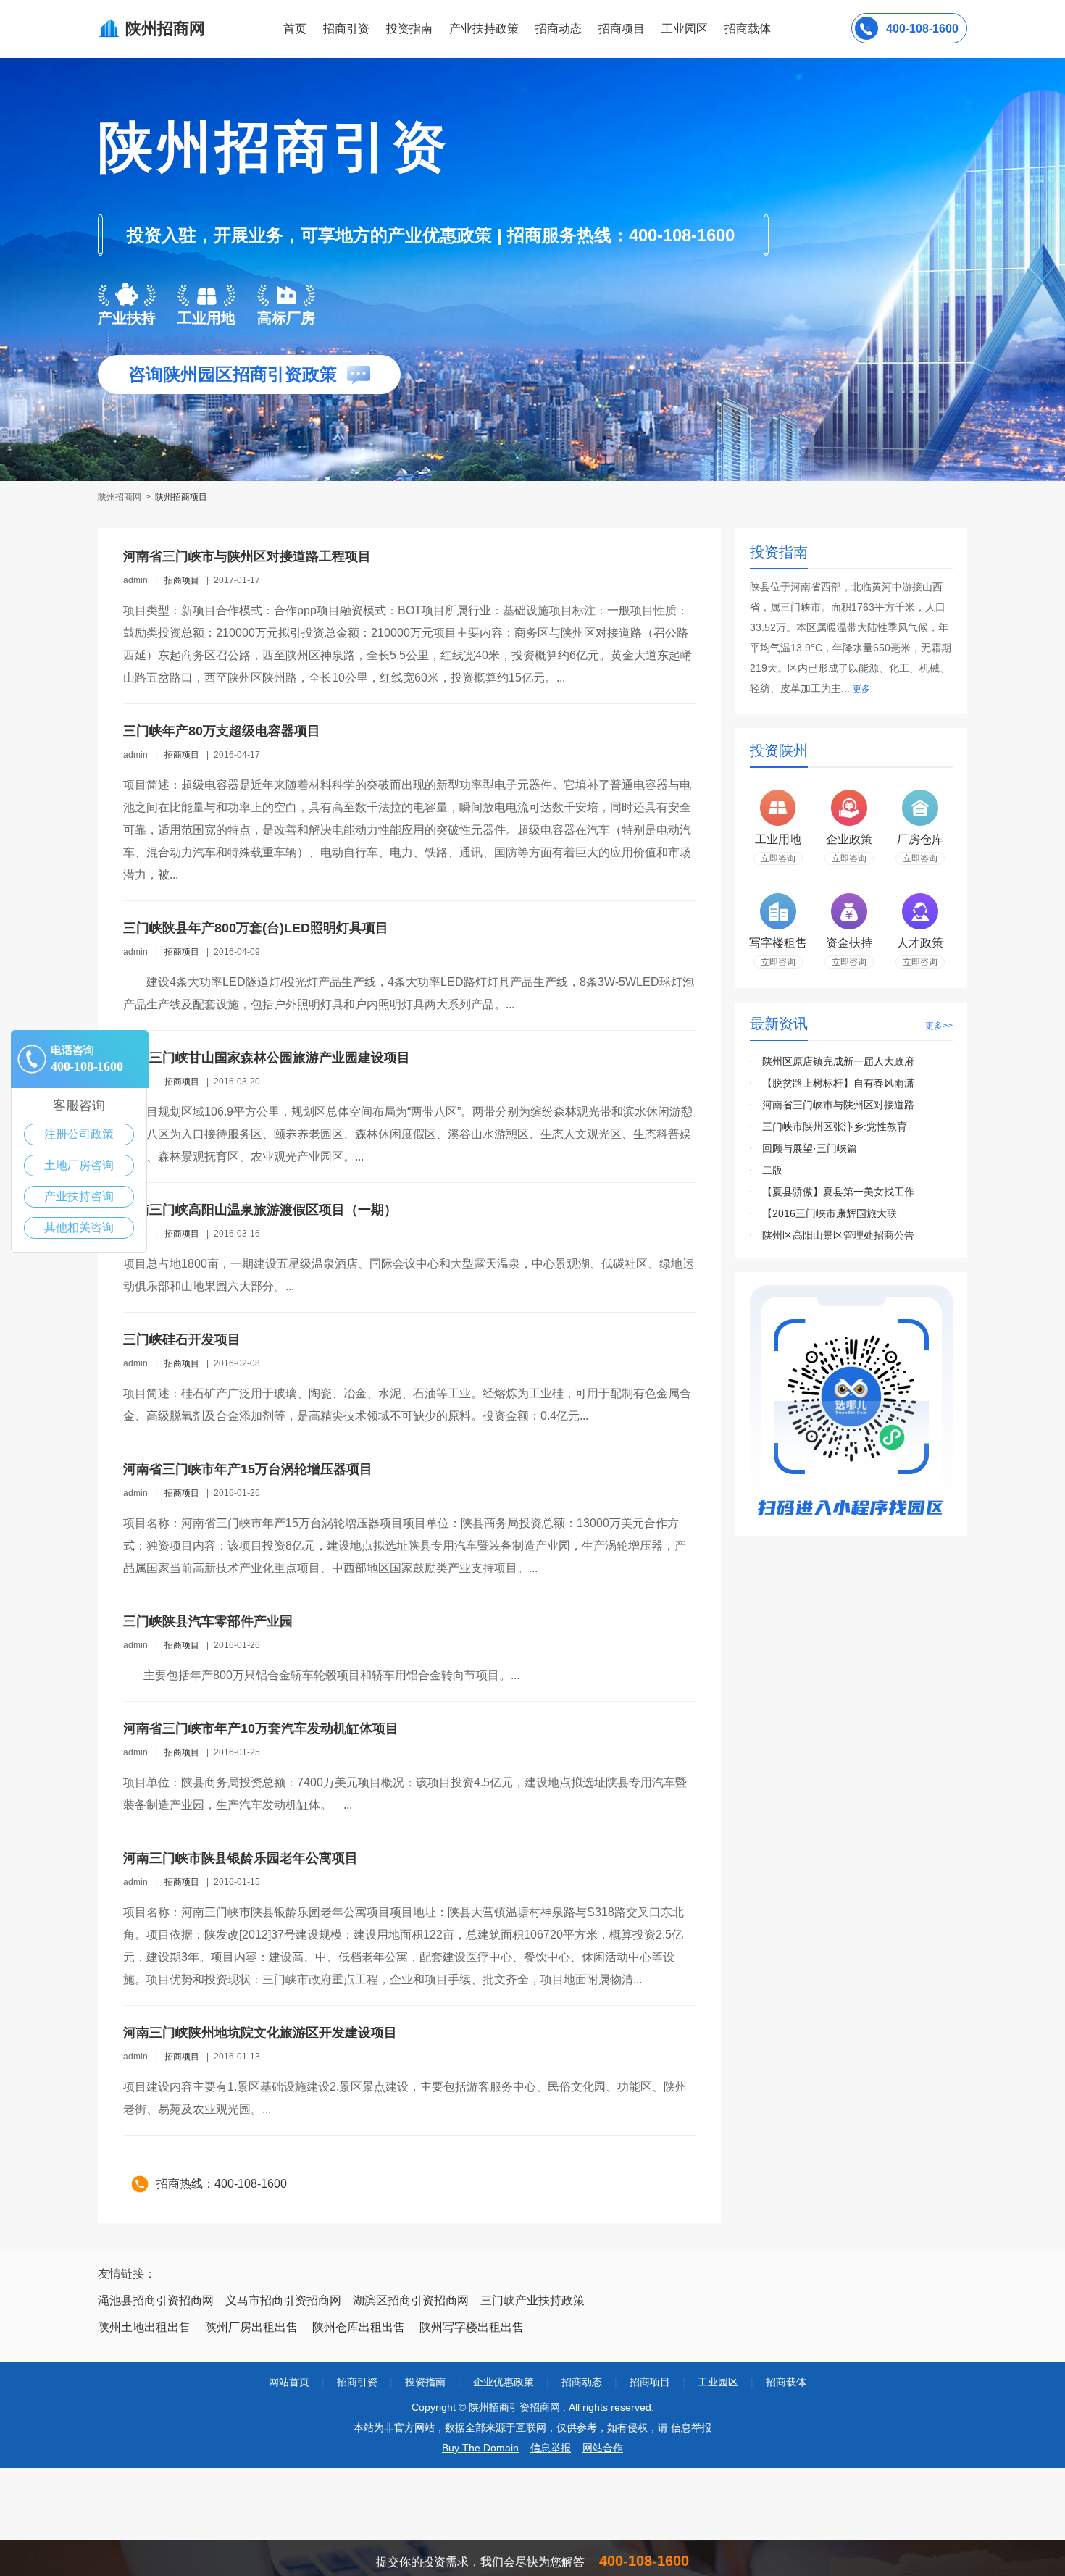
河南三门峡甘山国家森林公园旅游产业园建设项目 (267, 1058)
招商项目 (622, 29)
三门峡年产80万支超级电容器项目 (222, 731)
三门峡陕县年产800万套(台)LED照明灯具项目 (256, 928)
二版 (772, 1170)
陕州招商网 (121, 497)
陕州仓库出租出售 (359, 2327)
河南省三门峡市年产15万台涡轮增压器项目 (248, 1469)
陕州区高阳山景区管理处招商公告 (838, 1235)
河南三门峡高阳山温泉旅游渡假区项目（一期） (260, 1210)
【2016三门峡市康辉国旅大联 (830, 1213)
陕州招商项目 (181, 497)
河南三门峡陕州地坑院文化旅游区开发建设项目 (260, 2033)
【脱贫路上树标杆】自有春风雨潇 (838, 1083)
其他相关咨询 (79, 1228)
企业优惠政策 (504, 2382)
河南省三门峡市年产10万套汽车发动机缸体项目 (261, 1728)
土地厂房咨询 (79, 1165)
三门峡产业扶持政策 (532, 2300)
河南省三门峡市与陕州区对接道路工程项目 (247, 556)
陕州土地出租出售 (144, 2327)
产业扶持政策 (484, 29)
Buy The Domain (480, 2448)
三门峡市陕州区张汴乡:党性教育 (835, 1126)
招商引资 (346, 29)
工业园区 (685, 29)
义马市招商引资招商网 (283, 2300)
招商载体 (786, 2382)
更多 (861, 689)
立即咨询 (778, 858)
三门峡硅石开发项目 (182, 1339)
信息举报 (551, 2448)
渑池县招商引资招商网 (156, 2300)
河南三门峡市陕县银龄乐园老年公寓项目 (241, 1858)
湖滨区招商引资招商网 (411, 2300)
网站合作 (603, 2448)
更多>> (939, 1026)
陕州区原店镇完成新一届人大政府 (838, 1061)
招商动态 (559, 29)
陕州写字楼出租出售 (472, 2327)
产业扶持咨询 (79, 1196)
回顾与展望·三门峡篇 (810, 1148)
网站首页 (289, 2382)
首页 (295, 29)
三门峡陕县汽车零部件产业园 (208, 1621)
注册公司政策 (79, 1134)
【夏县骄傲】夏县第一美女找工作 (838, 1192)
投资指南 (409, 29)
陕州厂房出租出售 (251, 2327)
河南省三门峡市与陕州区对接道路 (838, 1105)
